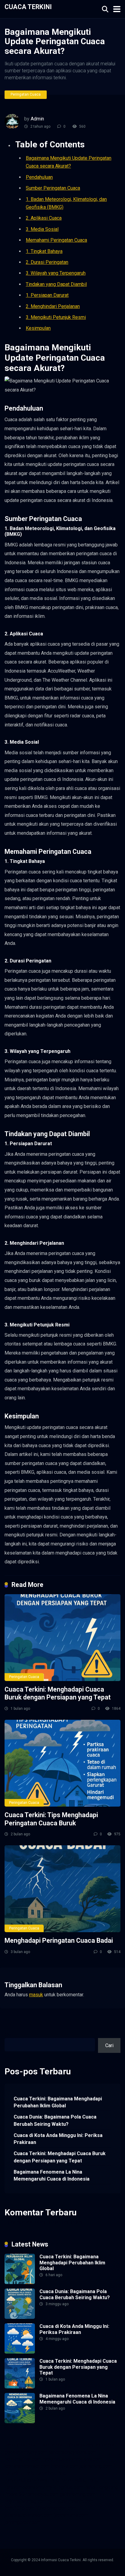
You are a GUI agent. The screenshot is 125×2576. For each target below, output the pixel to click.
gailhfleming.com (78, 2494)
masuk (36, 1995)
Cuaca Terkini (28, 7)
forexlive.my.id (51, 2473)
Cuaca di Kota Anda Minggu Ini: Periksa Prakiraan (58, 2139)
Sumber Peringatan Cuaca (53, 188)
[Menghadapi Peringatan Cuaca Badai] (62, 1889)
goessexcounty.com (26, 2452)
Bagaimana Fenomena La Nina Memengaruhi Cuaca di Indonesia (52, 2175)
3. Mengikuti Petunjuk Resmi (56, 317)
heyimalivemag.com (25, 2501)
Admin (37, 119)
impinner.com (65, 2466)
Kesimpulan (38, 328)
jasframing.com (96, 2466)
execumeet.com (21, 2445)
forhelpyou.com (42, 2494)
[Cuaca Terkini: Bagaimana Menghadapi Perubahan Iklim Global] (20, 2282)
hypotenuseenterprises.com (72, 2459)
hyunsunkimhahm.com (71, 2501)
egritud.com (70, 2487)
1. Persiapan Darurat (47, 295)
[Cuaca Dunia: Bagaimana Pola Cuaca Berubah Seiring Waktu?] (20, 2317)
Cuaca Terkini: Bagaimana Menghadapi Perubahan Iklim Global (58, 2102)
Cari (9, 2035)
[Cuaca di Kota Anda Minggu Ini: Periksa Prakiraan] (20, 2352)
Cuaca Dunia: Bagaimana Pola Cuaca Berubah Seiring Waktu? (55, 2120)
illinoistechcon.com (56, 2508)
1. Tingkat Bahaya (44, 251)
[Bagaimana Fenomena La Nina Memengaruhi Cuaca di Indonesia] (20, 2422)
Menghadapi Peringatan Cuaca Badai (59, 1940)
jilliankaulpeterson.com (29, 2515)
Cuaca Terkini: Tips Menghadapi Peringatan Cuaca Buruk (51, 1819)
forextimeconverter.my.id (31, 2487)
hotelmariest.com (23, 2459)
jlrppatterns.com (71, 2515)
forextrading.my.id (79, 2480)
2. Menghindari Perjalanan (53, 306)
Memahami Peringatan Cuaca (56, 240)
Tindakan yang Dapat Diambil (56, 284)
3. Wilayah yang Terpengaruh (56, 273)
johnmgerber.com (23, 2522)
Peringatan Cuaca (26, 94)
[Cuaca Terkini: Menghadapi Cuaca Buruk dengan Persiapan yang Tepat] (62, 1638)
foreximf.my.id (20, 2473)
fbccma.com (52, 2445)
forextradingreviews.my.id (32, 2480)
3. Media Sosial (42, 229)
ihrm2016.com (20, 2508)
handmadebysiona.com (73, 2452)
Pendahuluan (39, 177)
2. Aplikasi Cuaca (44, 218)
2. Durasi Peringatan (47, 262)
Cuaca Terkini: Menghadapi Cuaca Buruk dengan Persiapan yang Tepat (58, 1693)
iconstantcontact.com (27, 2466)
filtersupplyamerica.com (92, 2445)
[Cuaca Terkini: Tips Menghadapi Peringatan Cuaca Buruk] (62, 1763)
